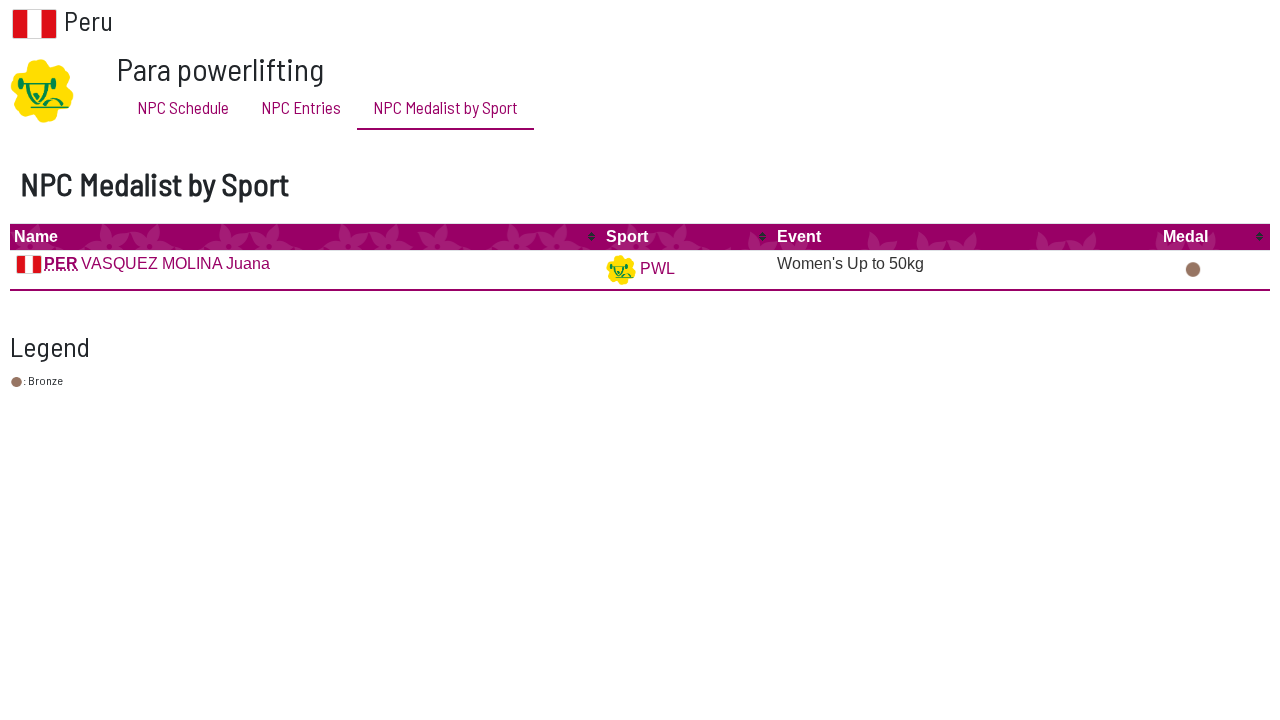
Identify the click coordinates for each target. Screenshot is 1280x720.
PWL (655, 268)
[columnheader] (306, 236)
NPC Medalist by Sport (445, 107)
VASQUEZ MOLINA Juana (175, 263)
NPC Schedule (183, 107)
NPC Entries (301, 107)
